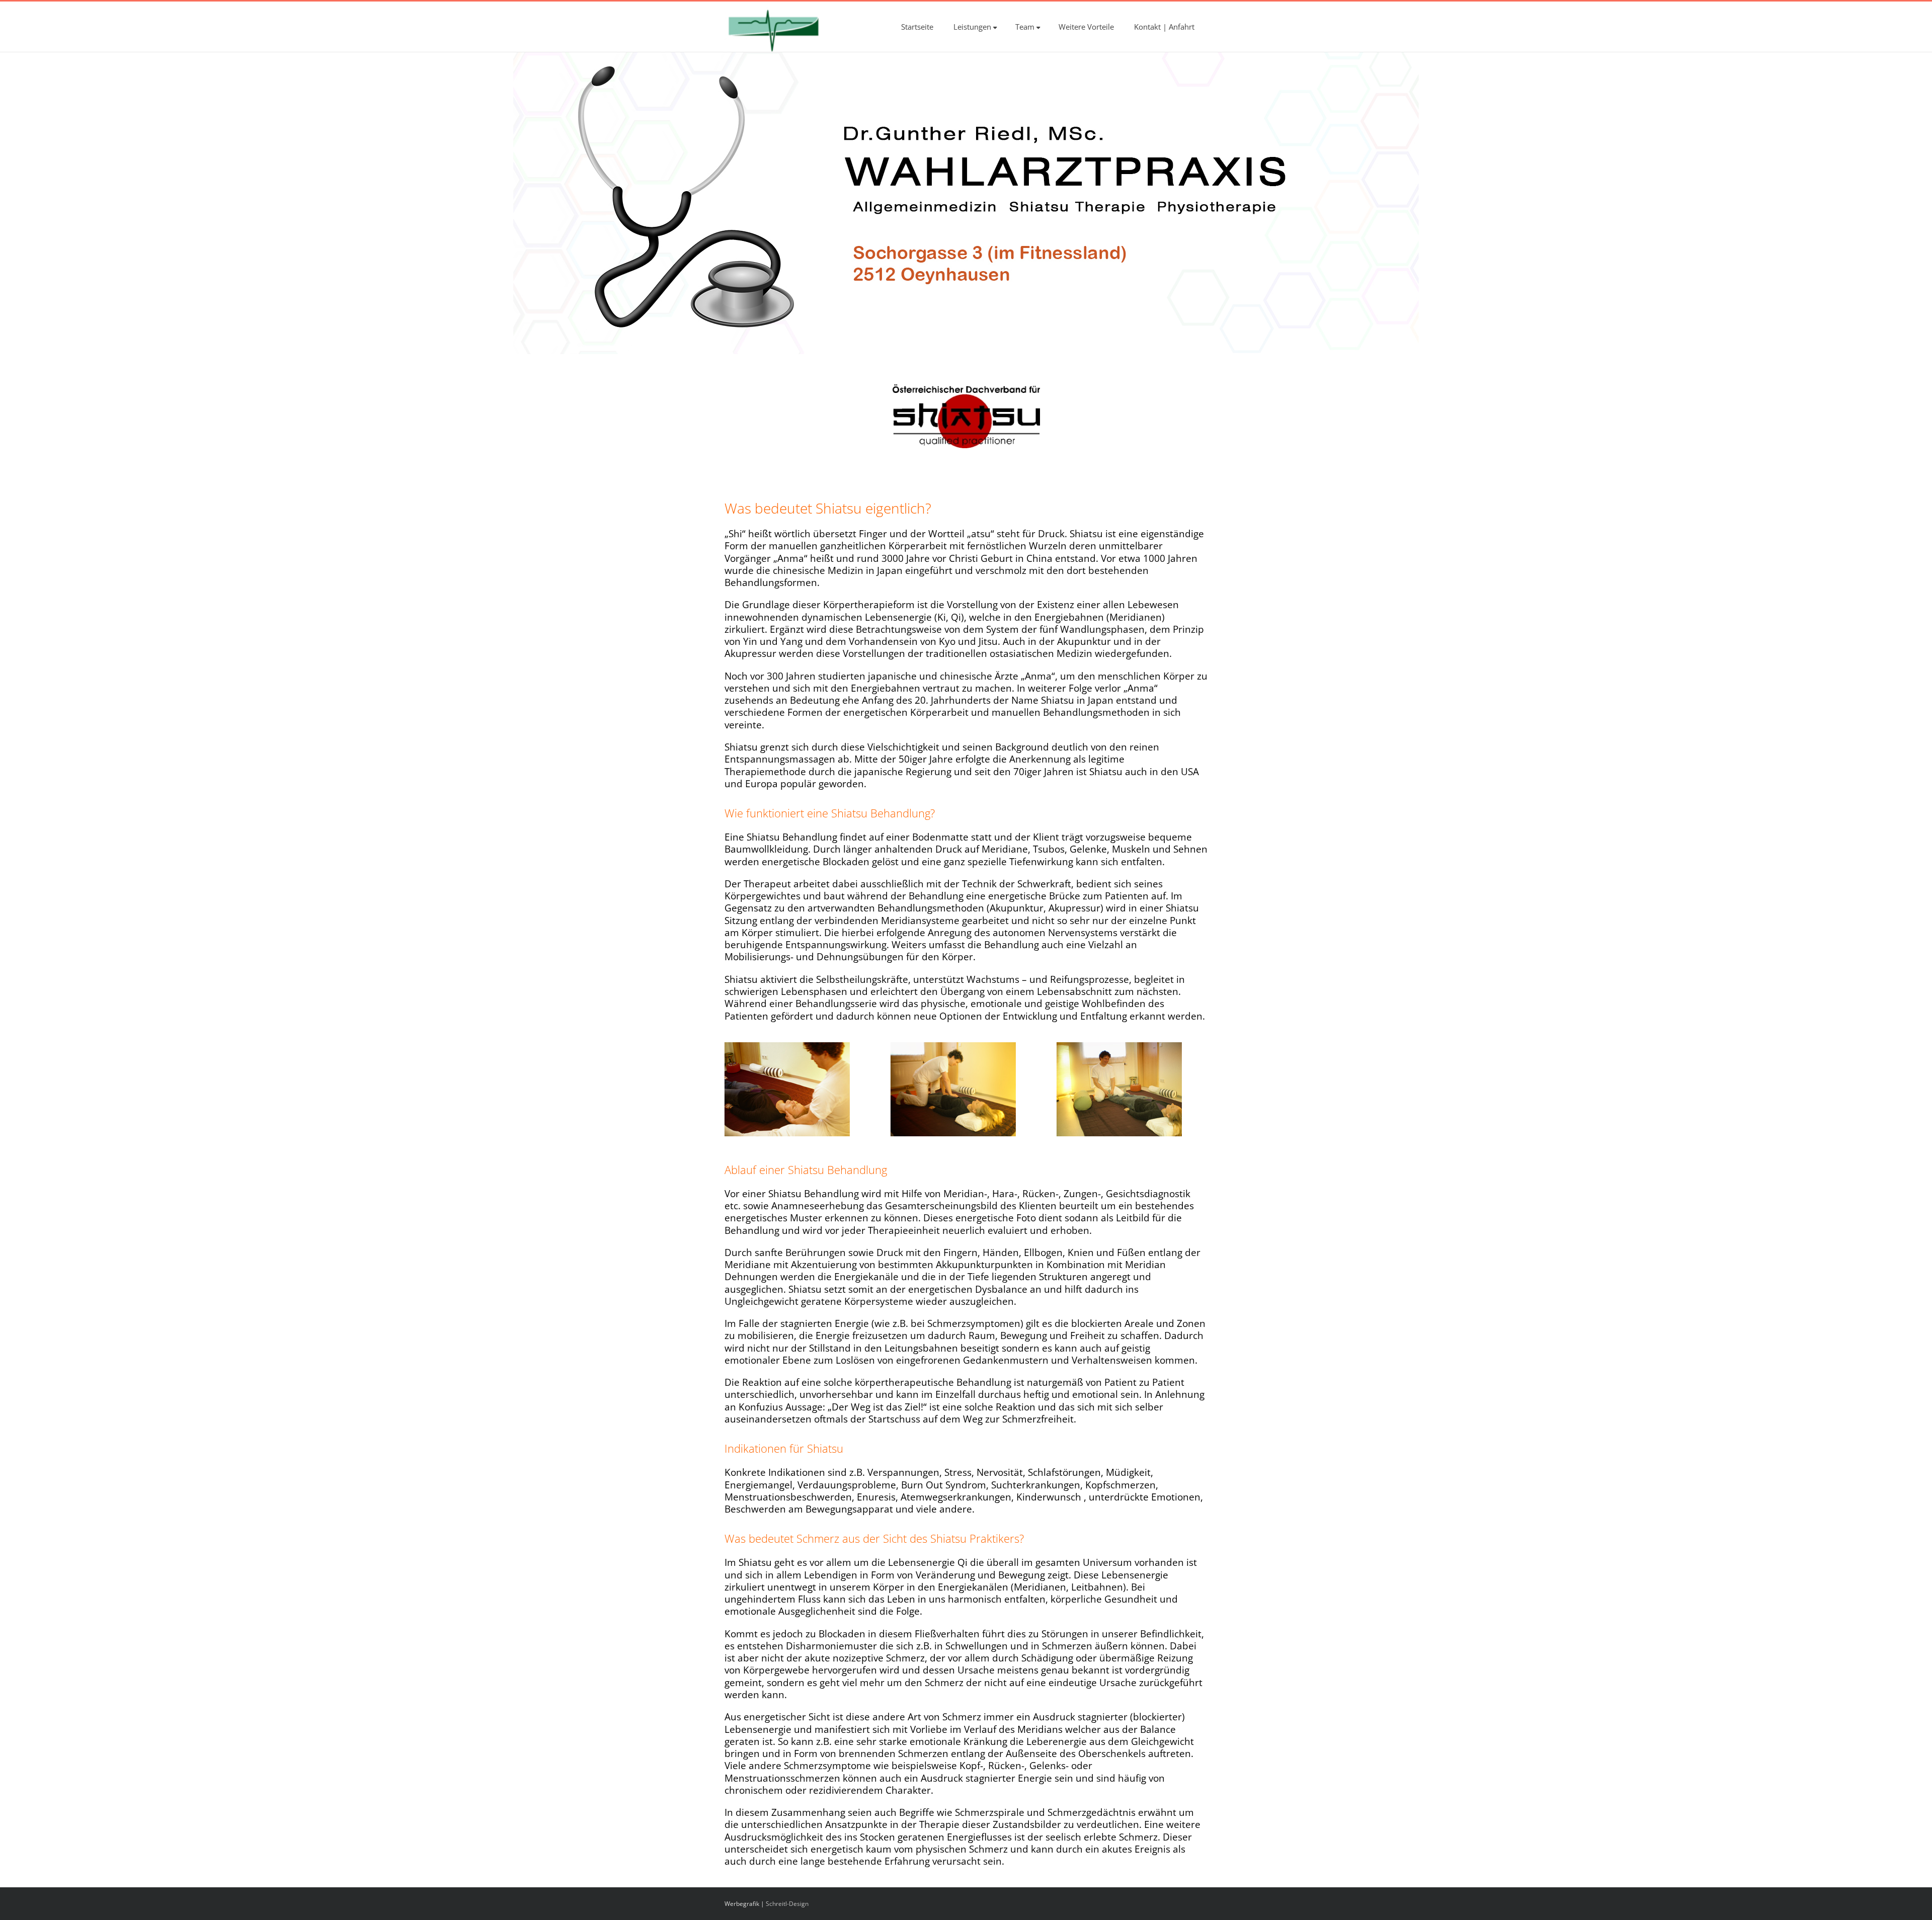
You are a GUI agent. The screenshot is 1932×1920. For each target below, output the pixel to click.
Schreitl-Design (787, 1904)
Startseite (917, 27)
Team (1025, 27)
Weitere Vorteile (1086, 27)
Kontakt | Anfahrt (1164, 27)
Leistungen (972, 27)
